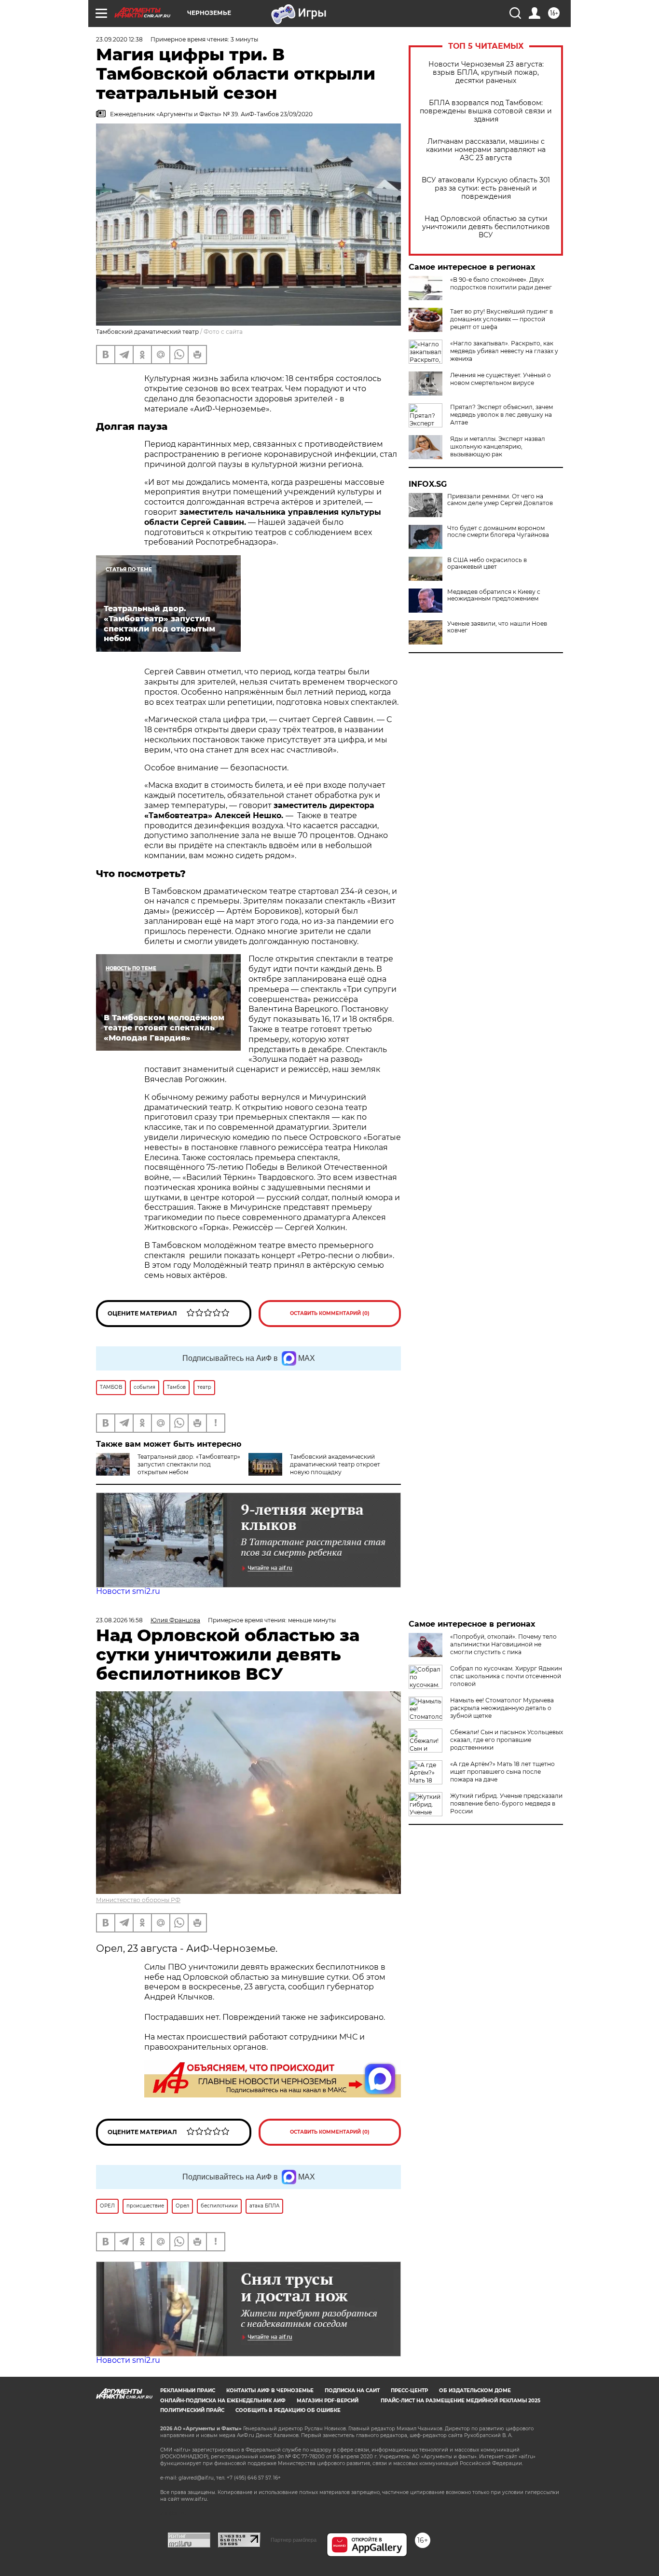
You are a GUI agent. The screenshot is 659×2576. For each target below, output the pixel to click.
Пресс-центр (409, 2391)
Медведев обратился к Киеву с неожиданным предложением (494, 595)
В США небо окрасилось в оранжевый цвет (487, 563)
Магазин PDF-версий (328, 2401)
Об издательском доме (475, 2391)
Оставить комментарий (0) (330, 1313)
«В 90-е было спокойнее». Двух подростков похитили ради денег (501, 283)
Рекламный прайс (188, 2391)
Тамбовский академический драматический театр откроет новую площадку (335, 1464)
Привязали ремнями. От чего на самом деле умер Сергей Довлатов (500, 500)
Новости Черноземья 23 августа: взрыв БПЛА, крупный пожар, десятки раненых (486, 73)
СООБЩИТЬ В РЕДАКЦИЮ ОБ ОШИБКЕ (288, 2410)
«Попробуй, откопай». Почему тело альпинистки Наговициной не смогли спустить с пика (503, 1644)
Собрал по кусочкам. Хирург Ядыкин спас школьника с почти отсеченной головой (506, 1676)
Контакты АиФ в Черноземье (270, 2391)
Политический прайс (192, 2410)
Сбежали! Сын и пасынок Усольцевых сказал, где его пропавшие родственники (507, 1740)
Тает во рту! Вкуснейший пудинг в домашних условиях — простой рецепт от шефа (501, 319)
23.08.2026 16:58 (119, 1620)
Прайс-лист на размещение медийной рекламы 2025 (460, 2401)
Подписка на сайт (352, 2391)
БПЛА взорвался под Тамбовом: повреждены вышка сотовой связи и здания (486, 111)
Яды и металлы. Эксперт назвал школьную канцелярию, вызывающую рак (498, 446)
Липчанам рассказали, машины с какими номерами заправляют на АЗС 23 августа (486, 150)
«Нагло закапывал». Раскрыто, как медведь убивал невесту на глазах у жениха (504, 351)
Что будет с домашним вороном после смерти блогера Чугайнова (498, 532)
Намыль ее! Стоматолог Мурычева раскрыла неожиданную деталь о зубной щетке (502, 1708)
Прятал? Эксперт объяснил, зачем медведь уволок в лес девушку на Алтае (501, 415)
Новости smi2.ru (128, 1591)
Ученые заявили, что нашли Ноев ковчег (497, 627)
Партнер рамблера (294, 2540)
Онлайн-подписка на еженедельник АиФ (223, 2401)
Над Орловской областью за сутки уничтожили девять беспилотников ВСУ (486, 227)
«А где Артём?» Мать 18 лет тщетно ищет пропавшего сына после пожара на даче (502, 1772)
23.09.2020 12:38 (119, 39)
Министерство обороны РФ (138, 1900)
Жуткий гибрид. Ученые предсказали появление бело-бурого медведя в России (506, 1803)
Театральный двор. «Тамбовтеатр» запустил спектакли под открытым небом (189, 1464)
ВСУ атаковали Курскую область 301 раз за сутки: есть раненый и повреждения (486, 188)
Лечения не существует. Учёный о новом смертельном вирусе (501, 379)
